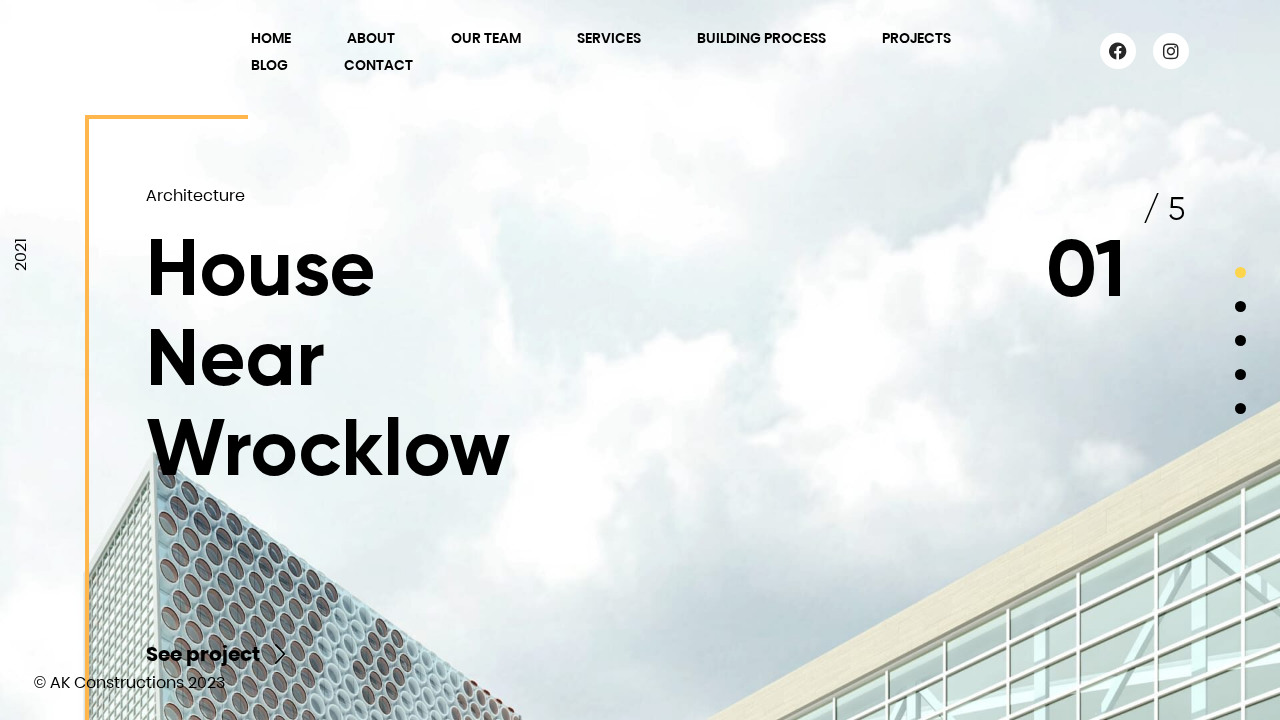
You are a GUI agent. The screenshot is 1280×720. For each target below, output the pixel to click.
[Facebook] (1118, 51)
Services (609, 38)
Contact (378, 65)
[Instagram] (1171, 51)
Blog (269, 65)
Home (271, 38)
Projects (916, 38)
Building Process (761, 38)
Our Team (486, 38)
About (371, 38)
